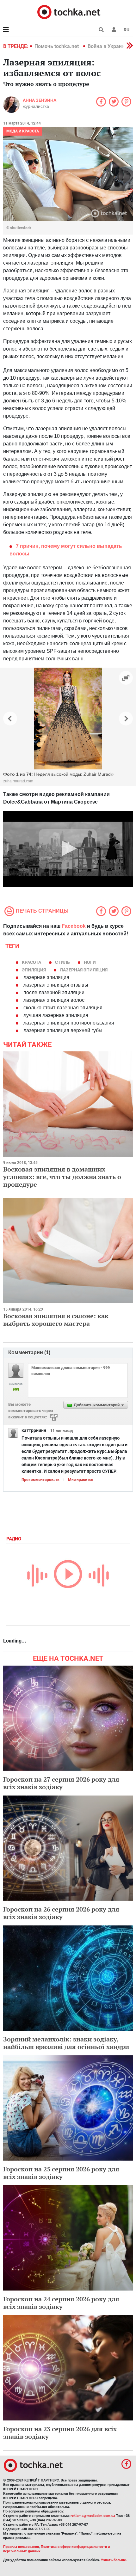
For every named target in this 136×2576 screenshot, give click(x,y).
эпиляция (34, 970)
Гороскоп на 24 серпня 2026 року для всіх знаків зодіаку (61, 2303)
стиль (62, 962)
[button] (114, 30)
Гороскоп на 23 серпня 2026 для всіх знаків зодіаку (60, 2433)
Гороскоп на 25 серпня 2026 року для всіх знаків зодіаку (61, 2173)
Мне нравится (81, 1480)
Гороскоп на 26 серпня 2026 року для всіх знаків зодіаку (61, 1913)
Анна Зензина (40, 100)
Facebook (74, 926)
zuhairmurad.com (18, 781)
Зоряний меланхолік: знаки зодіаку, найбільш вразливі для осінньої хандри (66, 2043)
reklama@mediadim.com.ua (93, 2516)
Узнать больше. (114, 2560)
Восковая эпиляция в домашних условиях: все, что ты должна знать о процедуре (62, 1177)
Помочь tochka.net (57, 46)
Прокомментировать (40, 1480)
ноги (90, 962)
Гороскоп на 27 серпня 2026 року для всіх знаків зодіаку (61, 1783)
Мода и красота (23, 131)
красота (31, 962)
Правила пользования (21, 2547)
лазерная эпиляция (84, 970)
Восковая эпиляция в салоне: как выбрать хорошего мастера (56, 1320)
